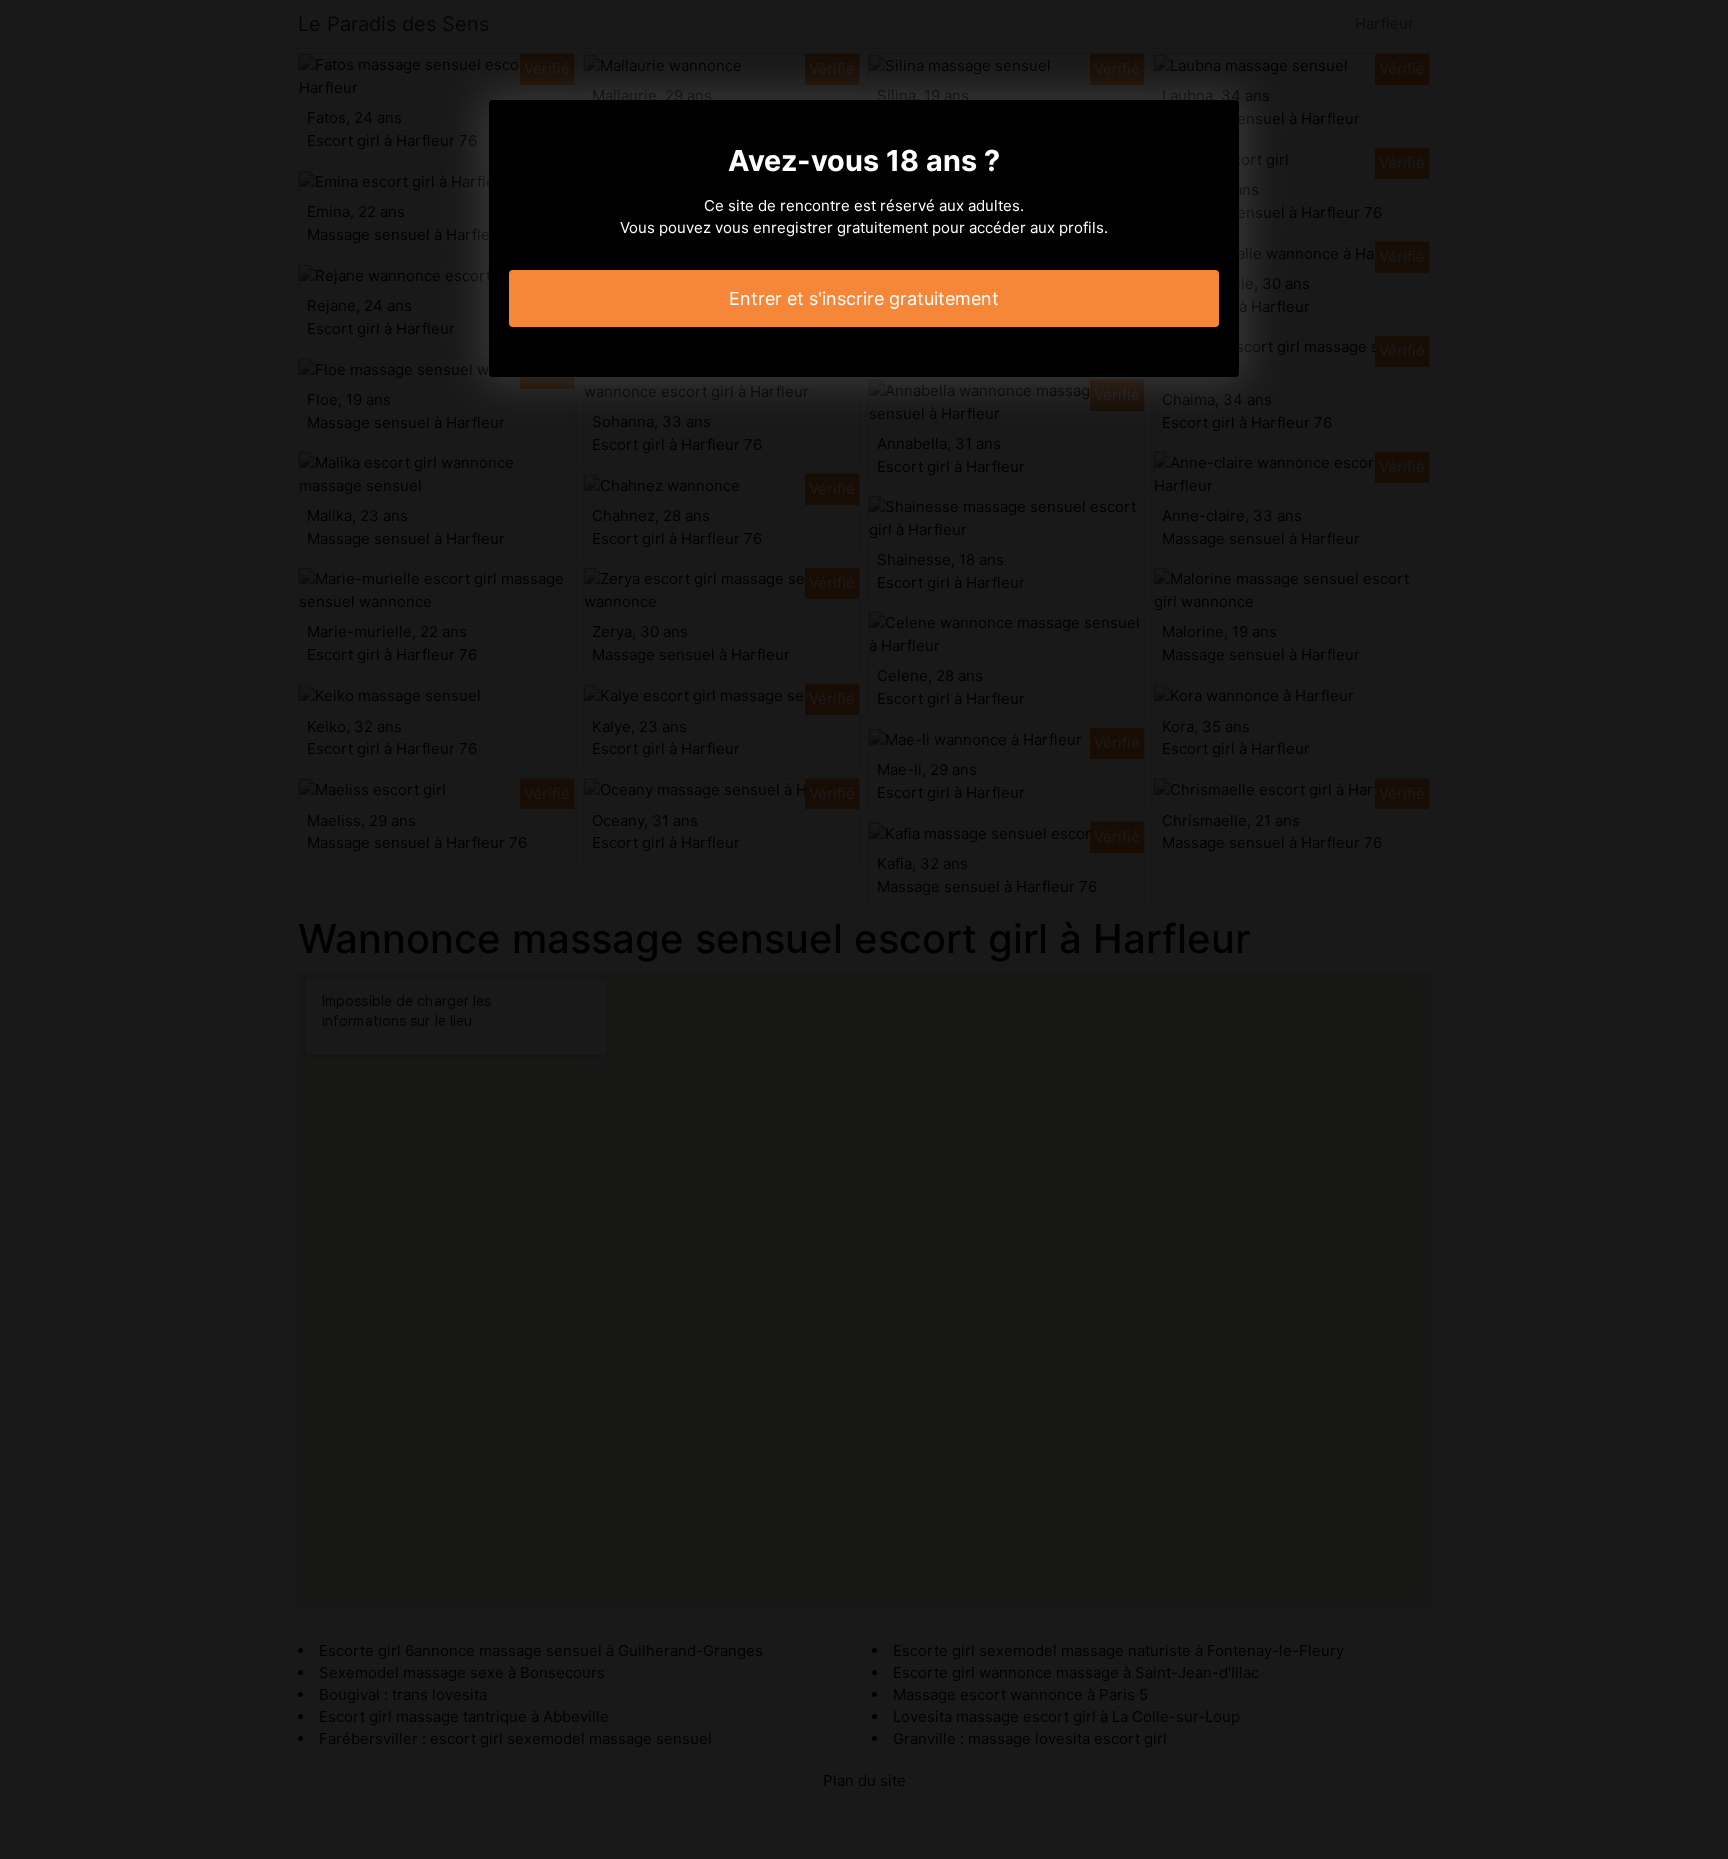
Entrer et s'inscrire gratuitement (864, 298)
